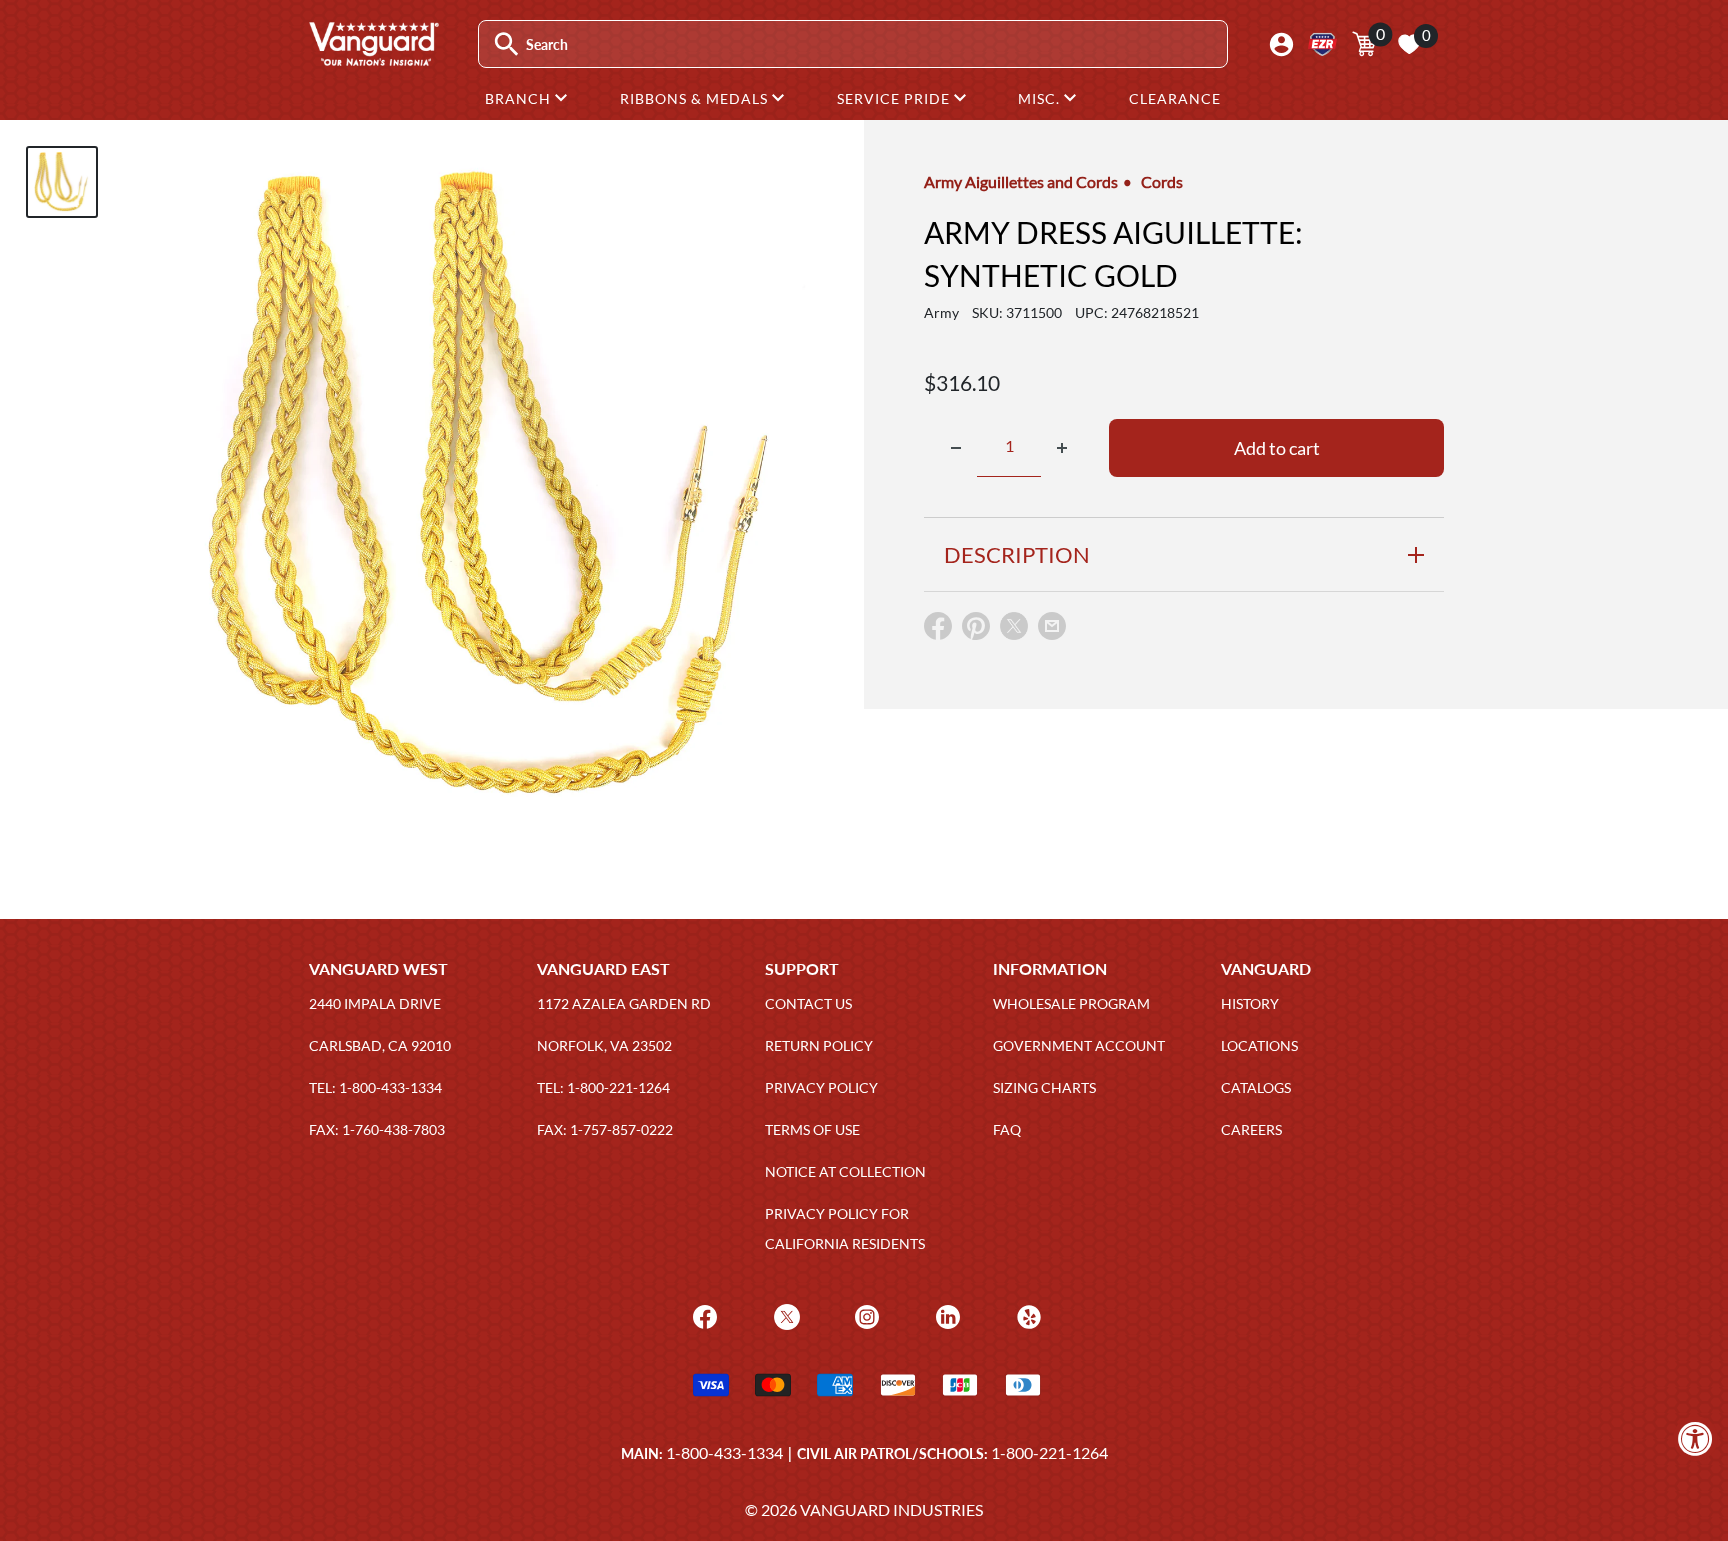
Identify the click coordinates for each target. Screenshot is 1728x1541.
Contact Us (808, 1003)
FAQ (1007, 1129)
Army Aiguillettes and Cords (1021, 181)
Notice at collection (845, 1171)
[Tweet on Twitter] (1014, 630)
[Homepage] (373, 59)
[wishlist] (1409, 44)
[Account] (1281, 44)
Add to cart (1277, 448)
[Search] (506, 44)
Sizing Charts (1044, 1087)
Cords (1162, 181)
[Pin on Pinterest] (976, 630)
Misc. (1041, 98)
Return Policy (819, 1045)
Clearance (1175, 98)
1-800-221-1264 (1049, 1452)
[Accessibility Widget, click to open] (1695, 1438)
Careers (1251, 1129)
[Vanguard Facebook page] (702, 1315)
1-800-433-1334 (724, 1452)
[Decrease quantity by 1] (956, 448)
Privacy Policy (821, 1087)
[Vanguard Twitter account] (784, 1315)
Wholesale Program (1071, 1003)
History (1250, 1003)
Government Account (1079, 1045)
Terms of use (812, 1129)
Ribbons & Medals (696, 98)
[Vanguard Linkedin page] (945, 1315)
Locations (1259, 1045)
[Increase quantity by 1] (1062, 448)
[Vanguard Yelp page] (1026, 1315)
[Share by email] (1052, 627)
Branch (520, 98)
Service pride (895, 98)
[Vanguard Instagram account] (864, 1315)
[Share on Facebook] (938, 630)
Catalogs (1256, 1087)
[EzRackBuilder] (1322, 44)
